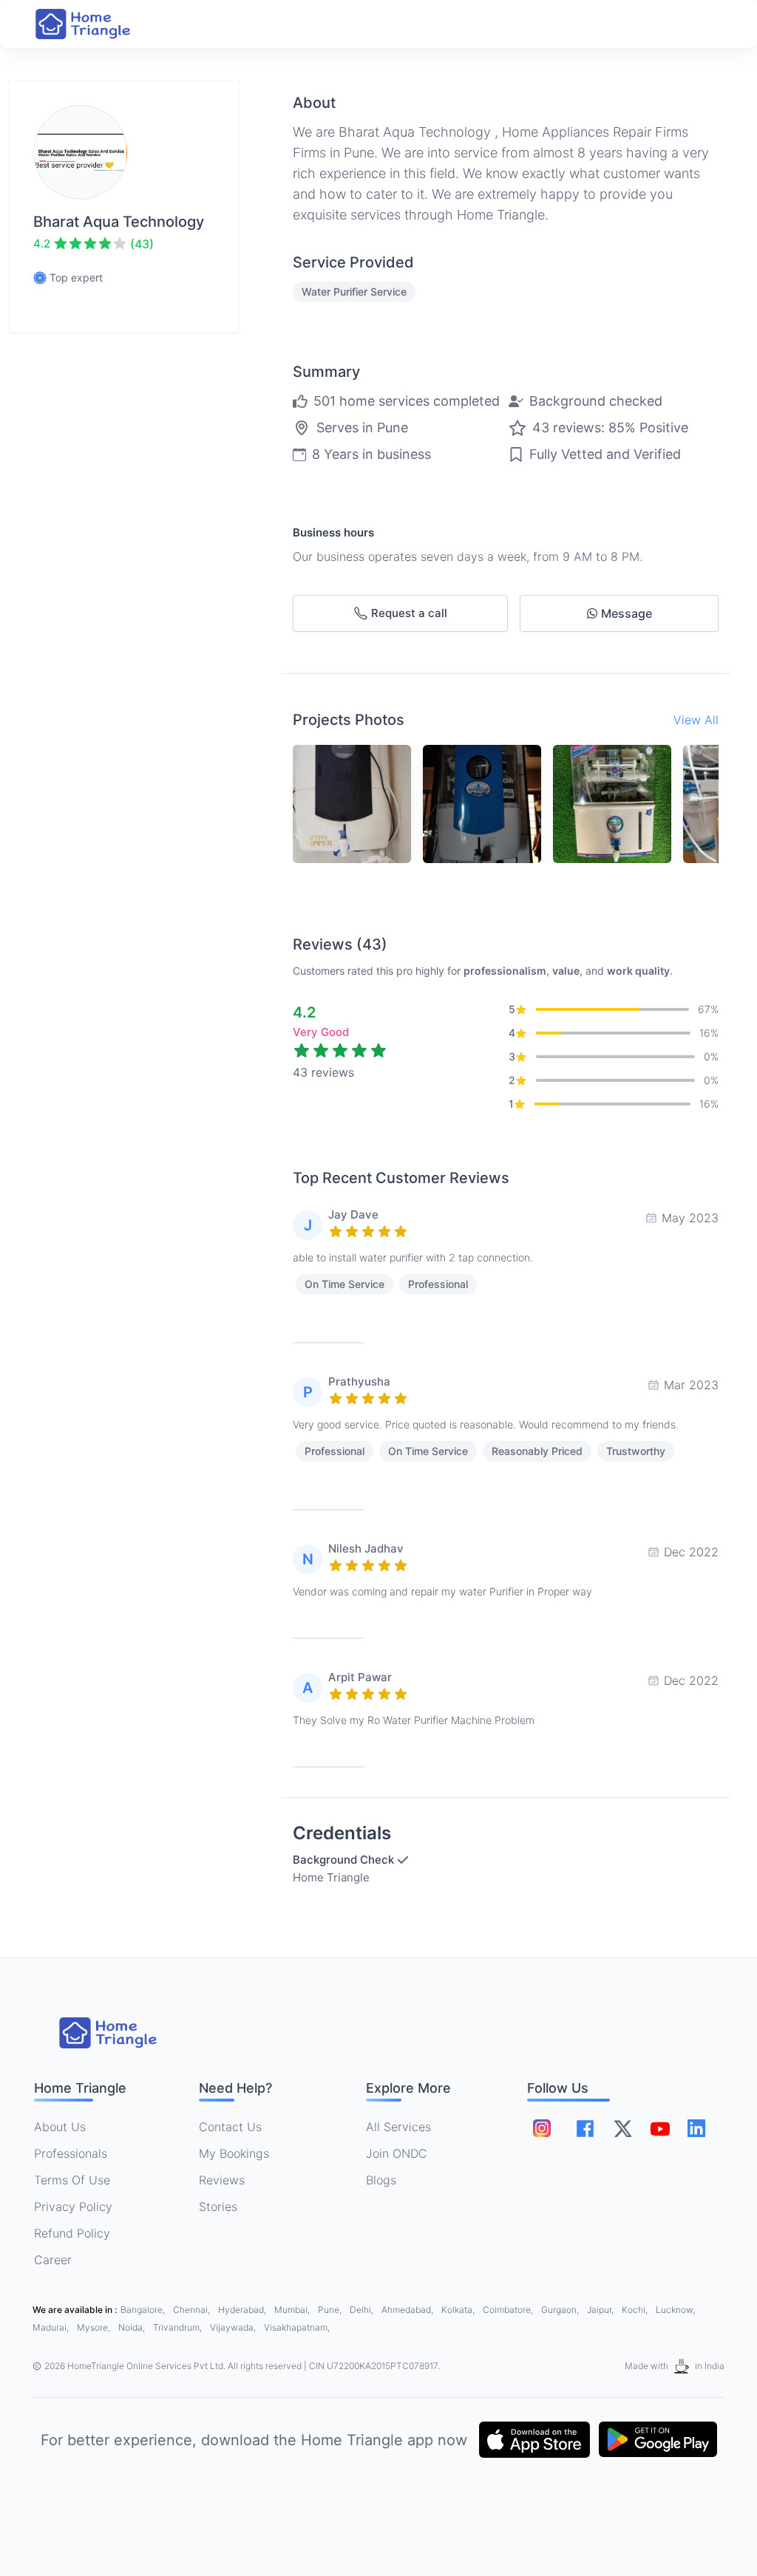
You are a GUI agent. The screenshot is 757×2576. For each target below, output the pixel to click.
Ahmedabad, (408, 2310)
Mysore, (95, 2327)
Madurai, (52, 2327)
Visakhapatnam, (297, 2327)
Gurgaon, (561, 2310)
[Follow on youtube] (659, 2128)
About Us (60, 2127)
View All (696, 720)
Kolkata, (459, 2310)
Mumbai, (293, 2310)
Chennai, (193, 2310)
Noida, (133, 2327)
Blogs (381, 2180)
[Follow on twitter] (622, 2128)
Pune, (331, 2310)
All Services (398, 2127)
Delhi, (363, 2310)
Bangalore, (144, 2310)
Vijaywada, (234, 2327)
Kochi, (636, 2310)
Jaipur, (601, 2310)
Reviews (222, 2180)
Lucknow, (675, 2310)
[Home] (98, 24)
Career (53, 2260)
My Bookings (234, 2153)
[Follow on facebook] (585, 2129)
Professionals (71, 2153)
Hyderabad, (243, 2310)
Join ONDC (397, 2153)
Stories (218, 2207)
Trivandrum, (179, 2327)
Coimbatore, (509, 2310)
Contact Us (230, 2127)
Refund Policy (72, 2233)
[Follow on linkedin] (696, 2128)
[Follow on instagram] (542, 2128)
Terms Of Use (72, 2180)
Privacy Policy (73, 2207)
